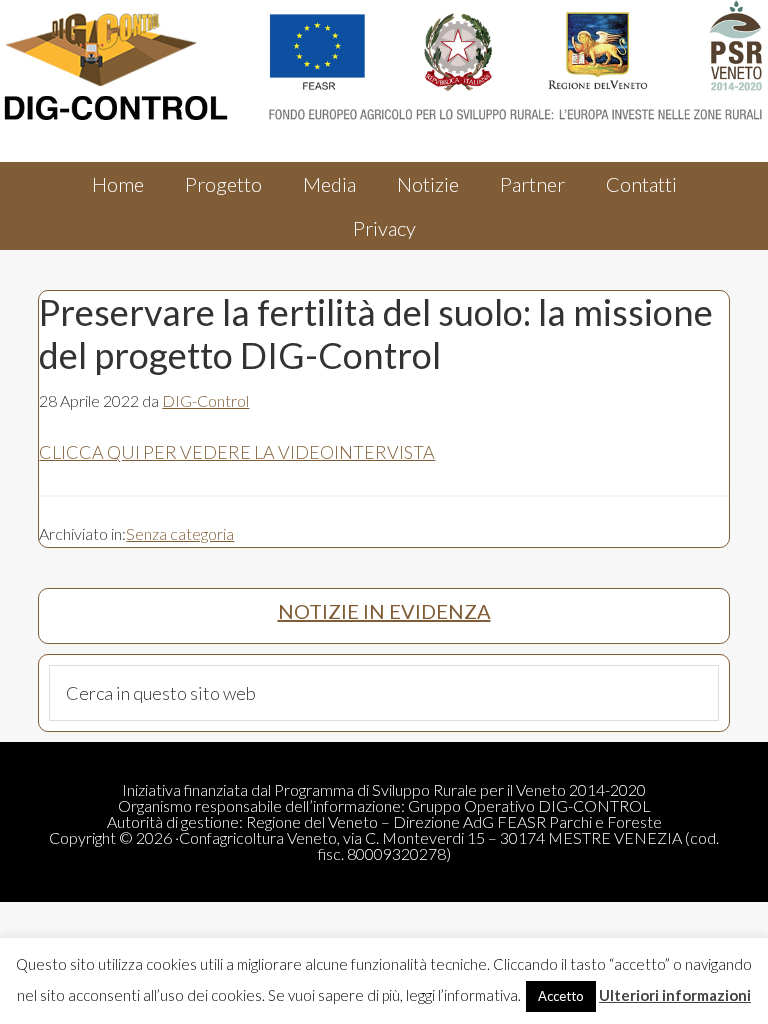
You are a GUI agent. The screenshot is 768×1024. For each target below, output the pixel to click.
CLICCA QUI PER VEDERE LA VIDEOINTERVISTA (237, 452)
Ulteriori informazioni (675, 995)
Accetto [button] (561, 996)
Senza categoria (180, 533)
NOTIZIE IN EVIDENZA (384, 611)
